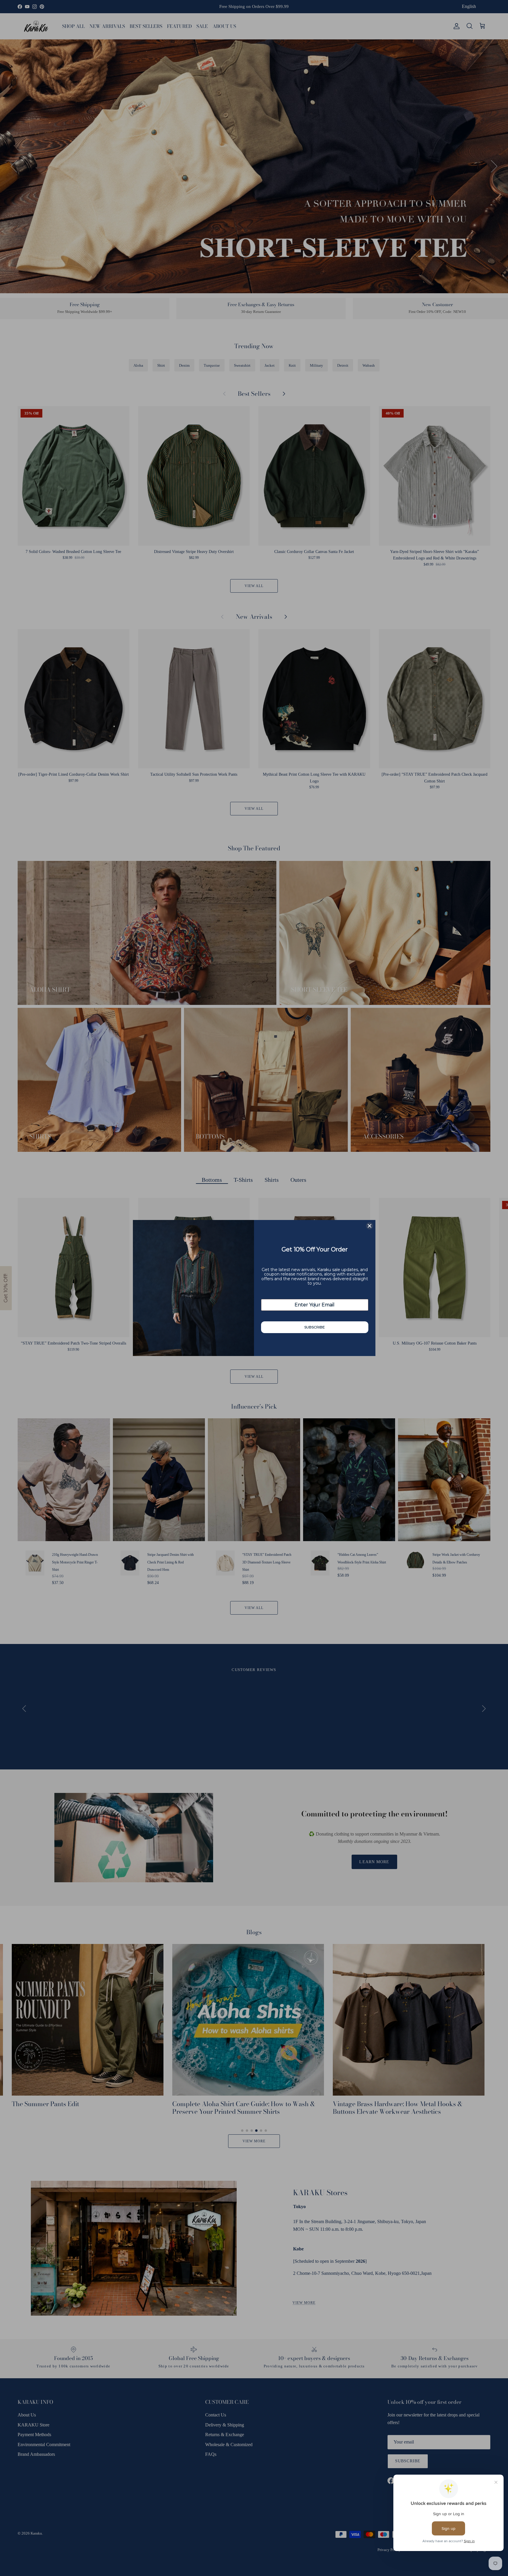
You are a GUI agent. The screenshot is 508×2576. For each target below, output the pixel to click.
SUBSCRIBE (315, 1327)
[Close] (370, 1226)
